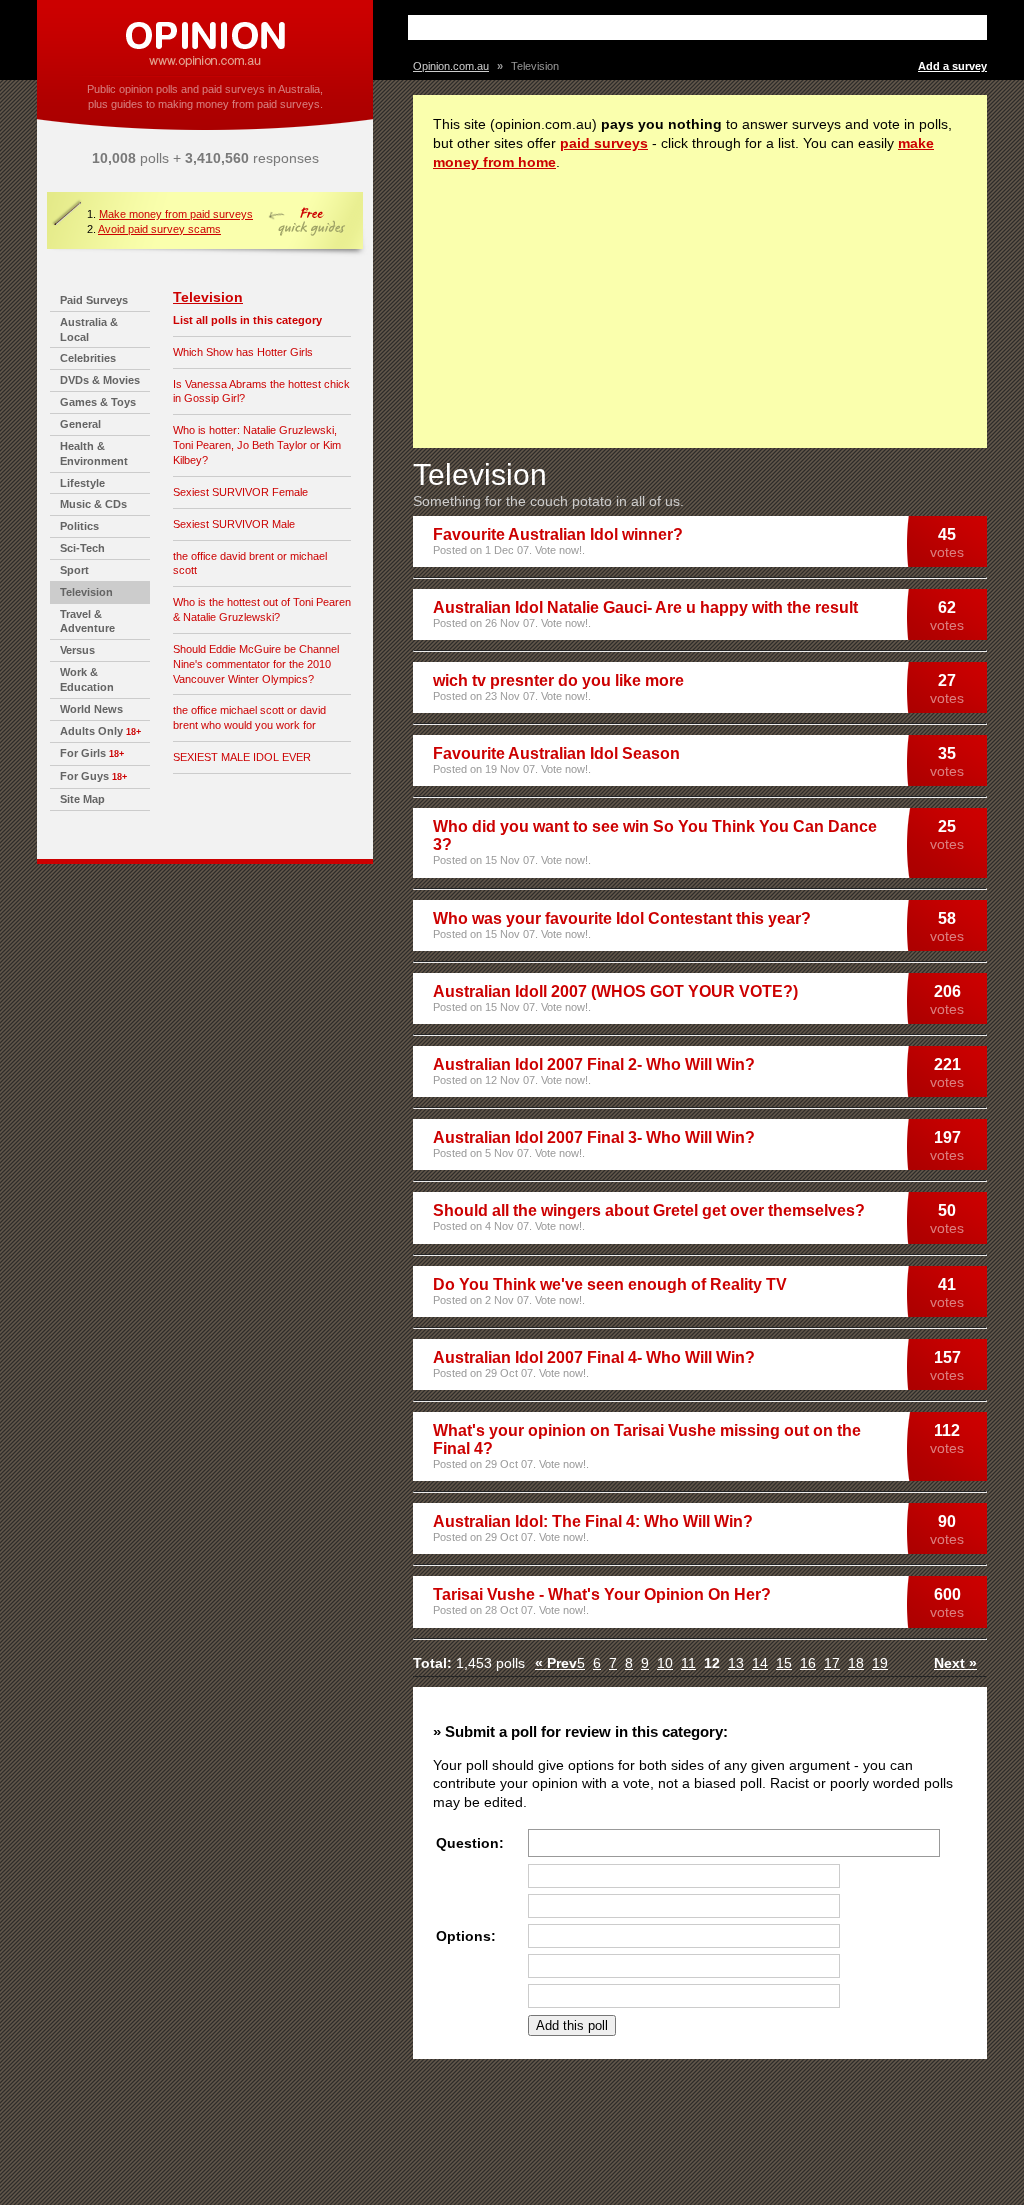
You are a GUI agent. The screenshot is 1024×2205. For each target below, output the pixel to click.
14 (760, 1663)
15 (784, 1663)
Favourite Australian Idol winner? (558, 534)
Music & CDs (93, 504)
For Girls (83, 753)
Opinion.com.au (451, 66)
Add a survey (952, 66)
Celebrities (88, 358)
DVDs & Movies (100, 380)
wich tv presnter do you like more (558, 680)
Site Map (82, 799)
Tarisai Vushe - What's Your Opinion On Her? (602, 1594)
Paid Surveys (94, 300)
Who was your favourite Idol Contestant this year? (622, 918)
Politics (79, 526)
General (80, 424)
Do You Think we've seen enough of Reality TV (610, 1284)
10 (665, 1663)
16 (808, 1663)
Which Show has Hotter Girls (243, 352)
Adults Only (91, 731)
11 (688, 1663)
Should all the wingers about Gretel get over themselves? (649, 1210)
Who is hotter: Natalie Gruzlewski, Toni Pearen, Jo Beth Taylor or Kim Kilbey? (257, 445)
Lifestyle (82, 483)
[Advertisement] (647, 27)
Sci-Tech (82, 548)
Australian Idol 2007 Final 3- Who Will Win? (594, 1137)
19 (880, 1663)
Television (86, 592)
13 (736, 1663)
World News (91, 709)
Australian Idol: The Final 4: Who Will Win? (593, 1521)
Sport (74, 570)
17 (832, 1663)
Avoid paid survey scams (159, 229)
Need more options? (696, 2025)
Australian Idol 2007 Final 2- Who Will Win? (594, 1064)
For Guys (84, 776)
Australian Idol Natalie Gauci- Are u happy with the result (645, 607)
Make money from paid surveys (176, 214)
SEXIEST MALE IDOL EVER (242, 757)
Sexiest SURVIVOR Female (240, 492)
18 (856, 1663)
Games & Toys (98, 402)
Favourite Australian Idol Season (556, 753)
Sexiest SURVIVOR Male (234, 524)
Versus (77, 650)
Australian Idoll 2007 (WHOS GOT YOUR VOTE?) (615, 991)
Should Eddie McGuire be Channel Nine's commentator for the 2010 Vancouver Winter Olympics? (256, 664)
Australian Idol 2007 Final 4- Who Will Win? (594, 1357)
